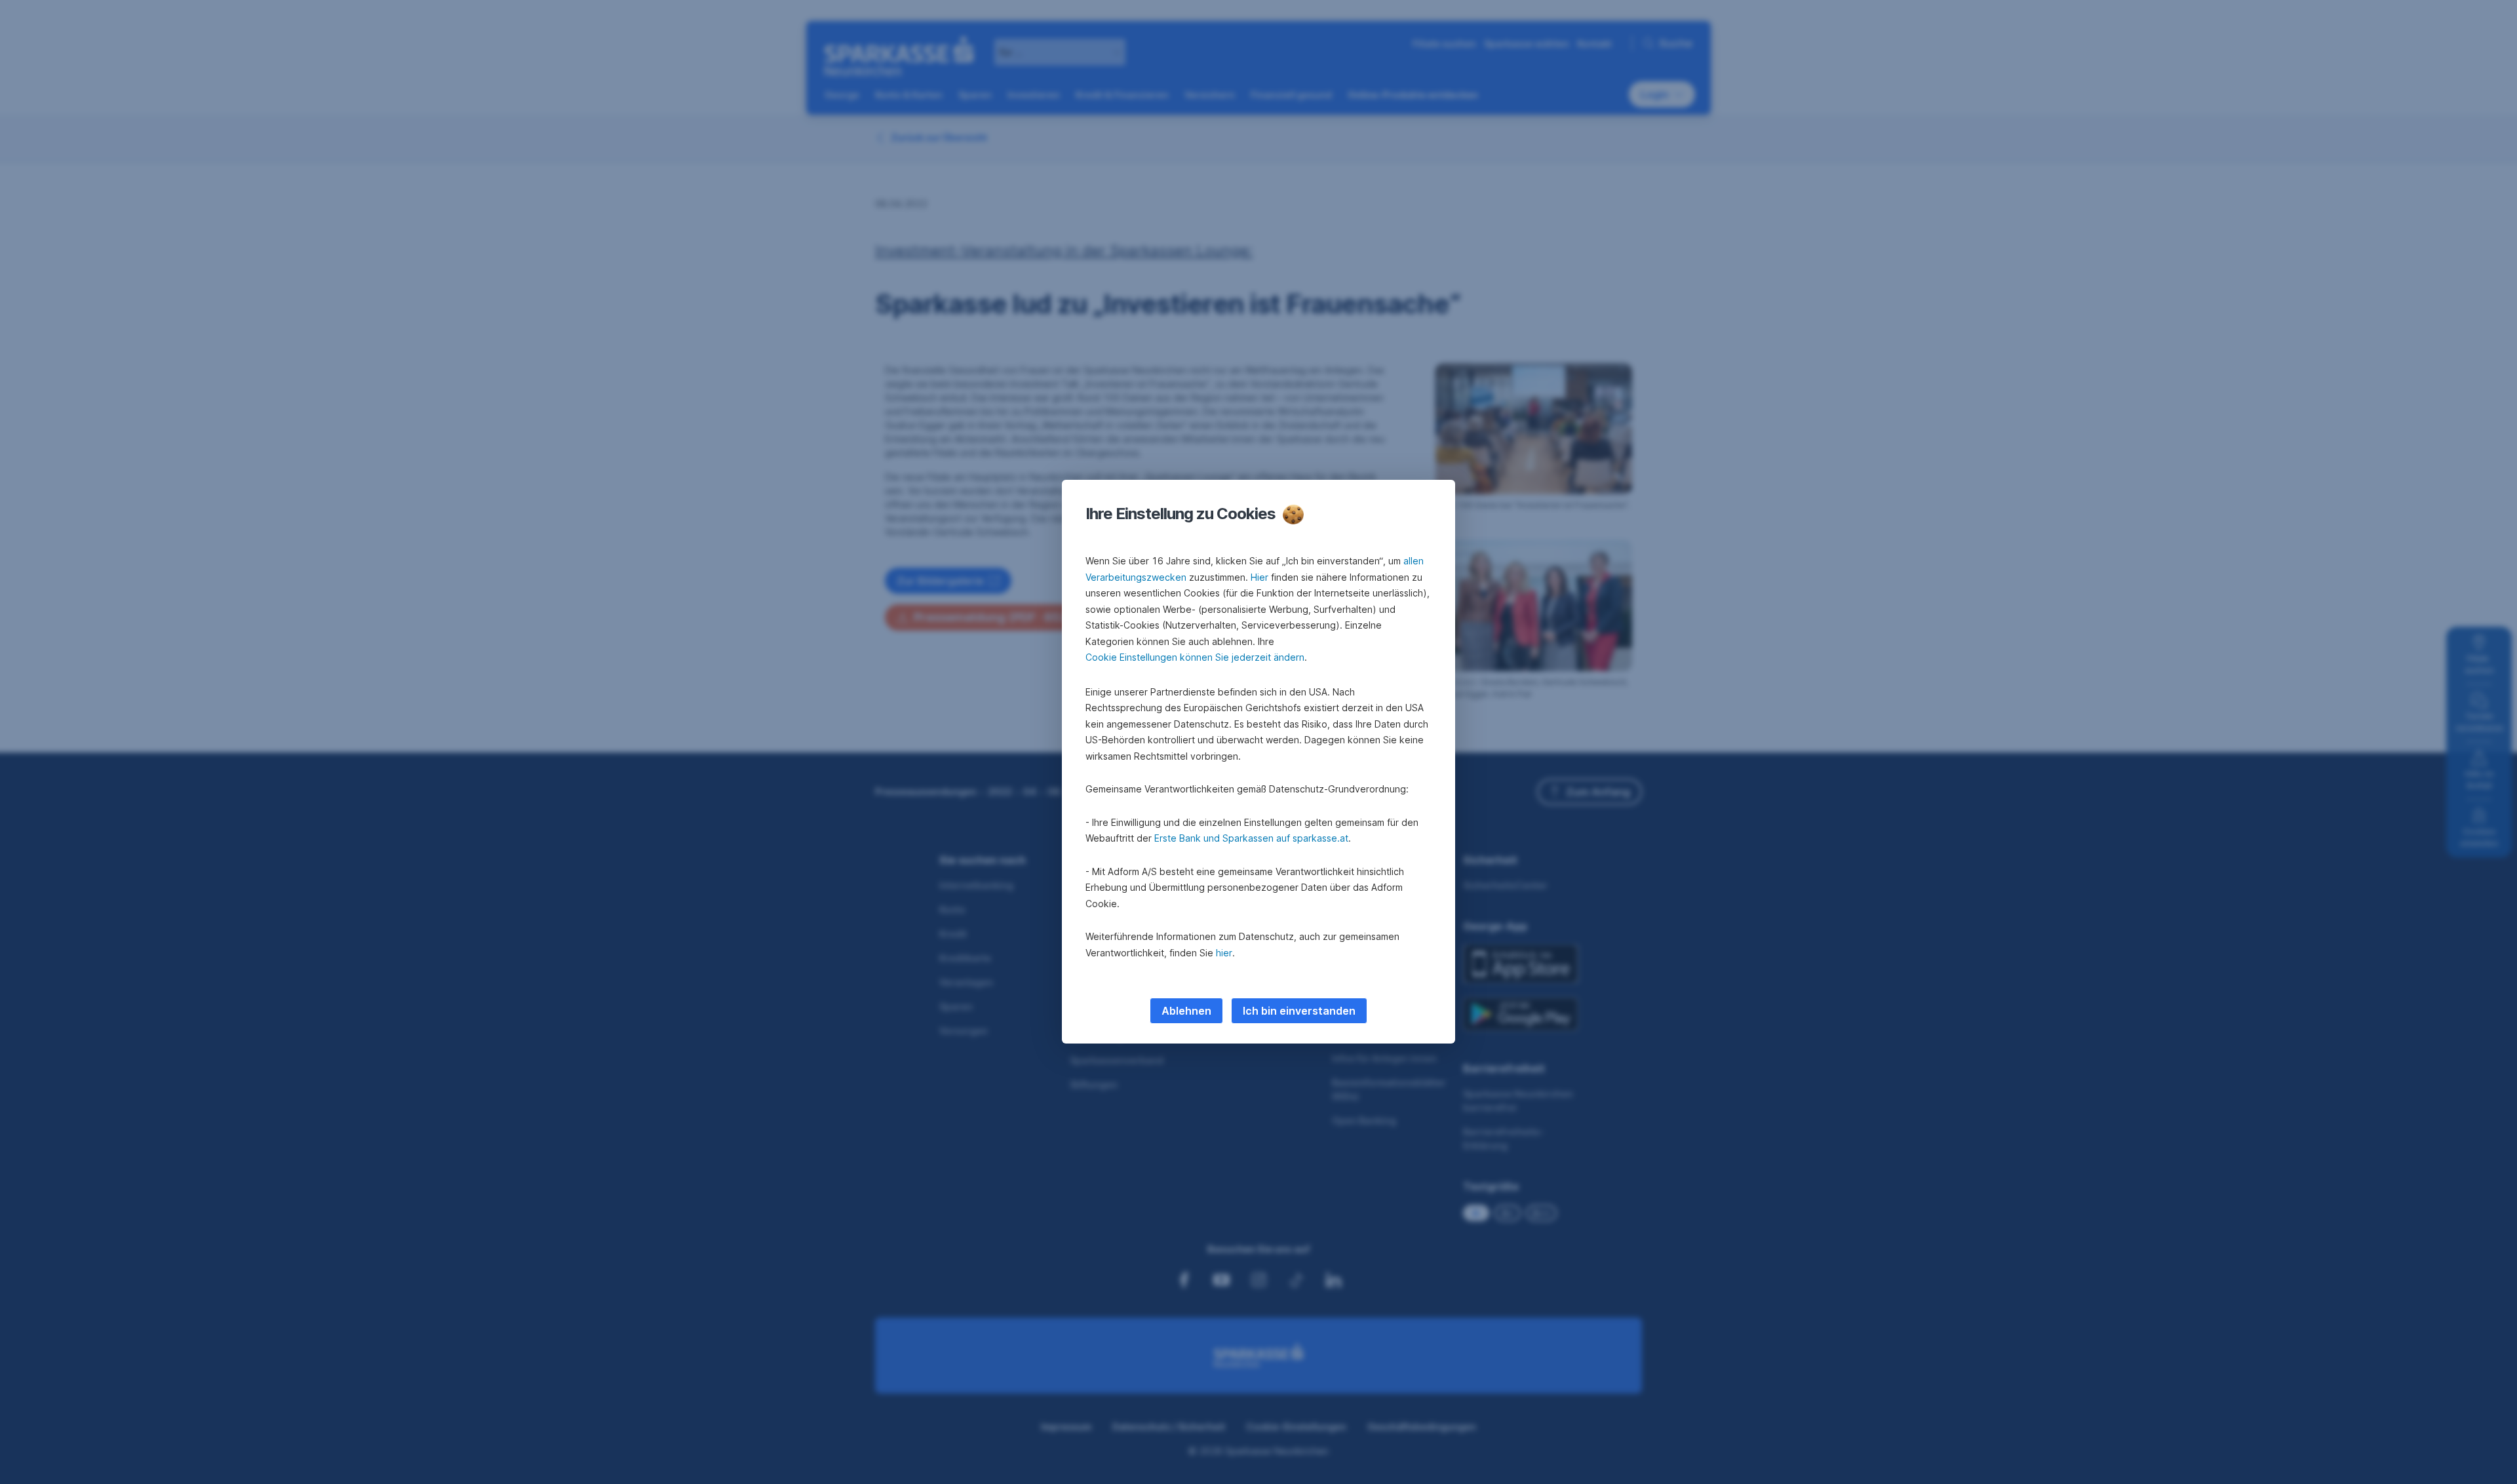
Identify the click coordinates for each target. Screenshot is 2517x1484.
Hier (1259, 577)
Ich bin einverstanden (1299, 1011)
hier (1224, 953)
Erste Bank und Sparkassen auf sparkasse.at (1251, 838)
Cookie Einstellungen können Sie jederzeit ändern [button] (1195, 657)
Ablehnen (1186, 1011)
